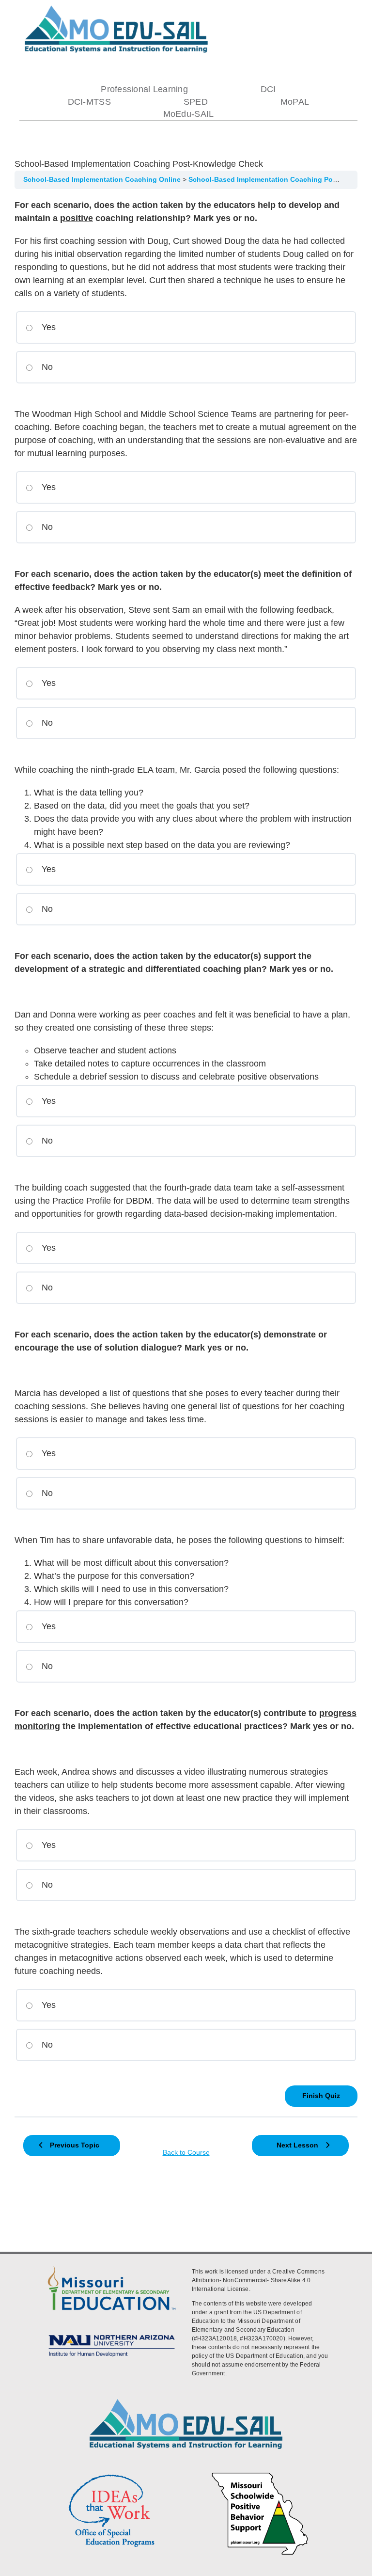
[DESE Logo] (112, 2266)
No (46, 367)
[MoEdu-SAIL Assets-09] (112, 2334)
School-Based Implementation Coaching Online (103, 180)
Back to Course (186, 2153)
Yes (47, 327)
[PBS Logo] (260, 2474)
